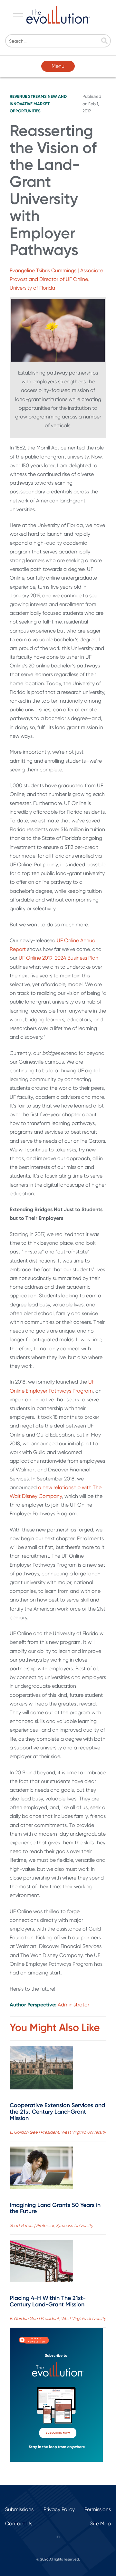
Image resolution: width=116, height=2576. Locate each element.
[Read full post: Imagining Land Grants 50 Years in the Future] (41, 2169)
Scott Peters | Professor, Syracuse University (51, 2226)
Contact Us (19, 2524)
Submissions (19, 2509)
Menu (58, 66)
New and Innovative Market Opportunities (38, 103)
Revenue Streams (28, 96)
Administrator (73, 2005)
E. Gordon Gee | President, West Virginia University (58, 2132)
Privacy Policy (59, 2509)
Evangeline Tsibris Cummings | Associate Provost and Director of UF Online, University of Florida (56, 279)
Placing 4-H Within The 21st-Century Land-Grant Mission (48, 2301)
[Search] (104, 41)
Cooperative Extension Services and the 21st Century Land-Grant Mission (57, 2112)
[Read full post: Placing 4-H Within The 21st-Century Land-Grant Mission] (41, 2262)
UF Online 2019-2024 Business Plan (58, 958)
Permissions (98, 2509)
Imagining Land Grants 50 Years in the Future (55, 2208)
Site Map (101, 2524)
